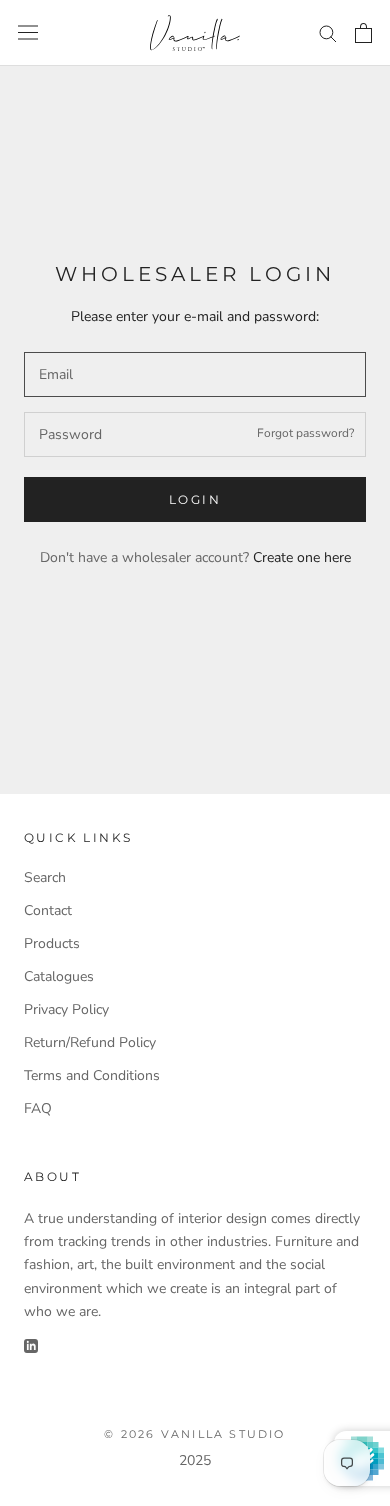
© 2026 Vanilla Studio (194, 1434)
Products (52, 943)
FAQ (38, 1108)
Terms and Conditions (92, 1075)
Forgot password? (305, 433)
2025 (195, 1460)
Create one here (302, 557)
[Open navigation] (28, 32)
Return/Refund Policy (90, 1042)
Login (195, 499)
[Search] (328, 32)
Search (45, 877)
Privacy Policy (66, 1009)
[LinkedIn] (31, 1345)
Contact (48, 910)
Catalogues (59, 976)
